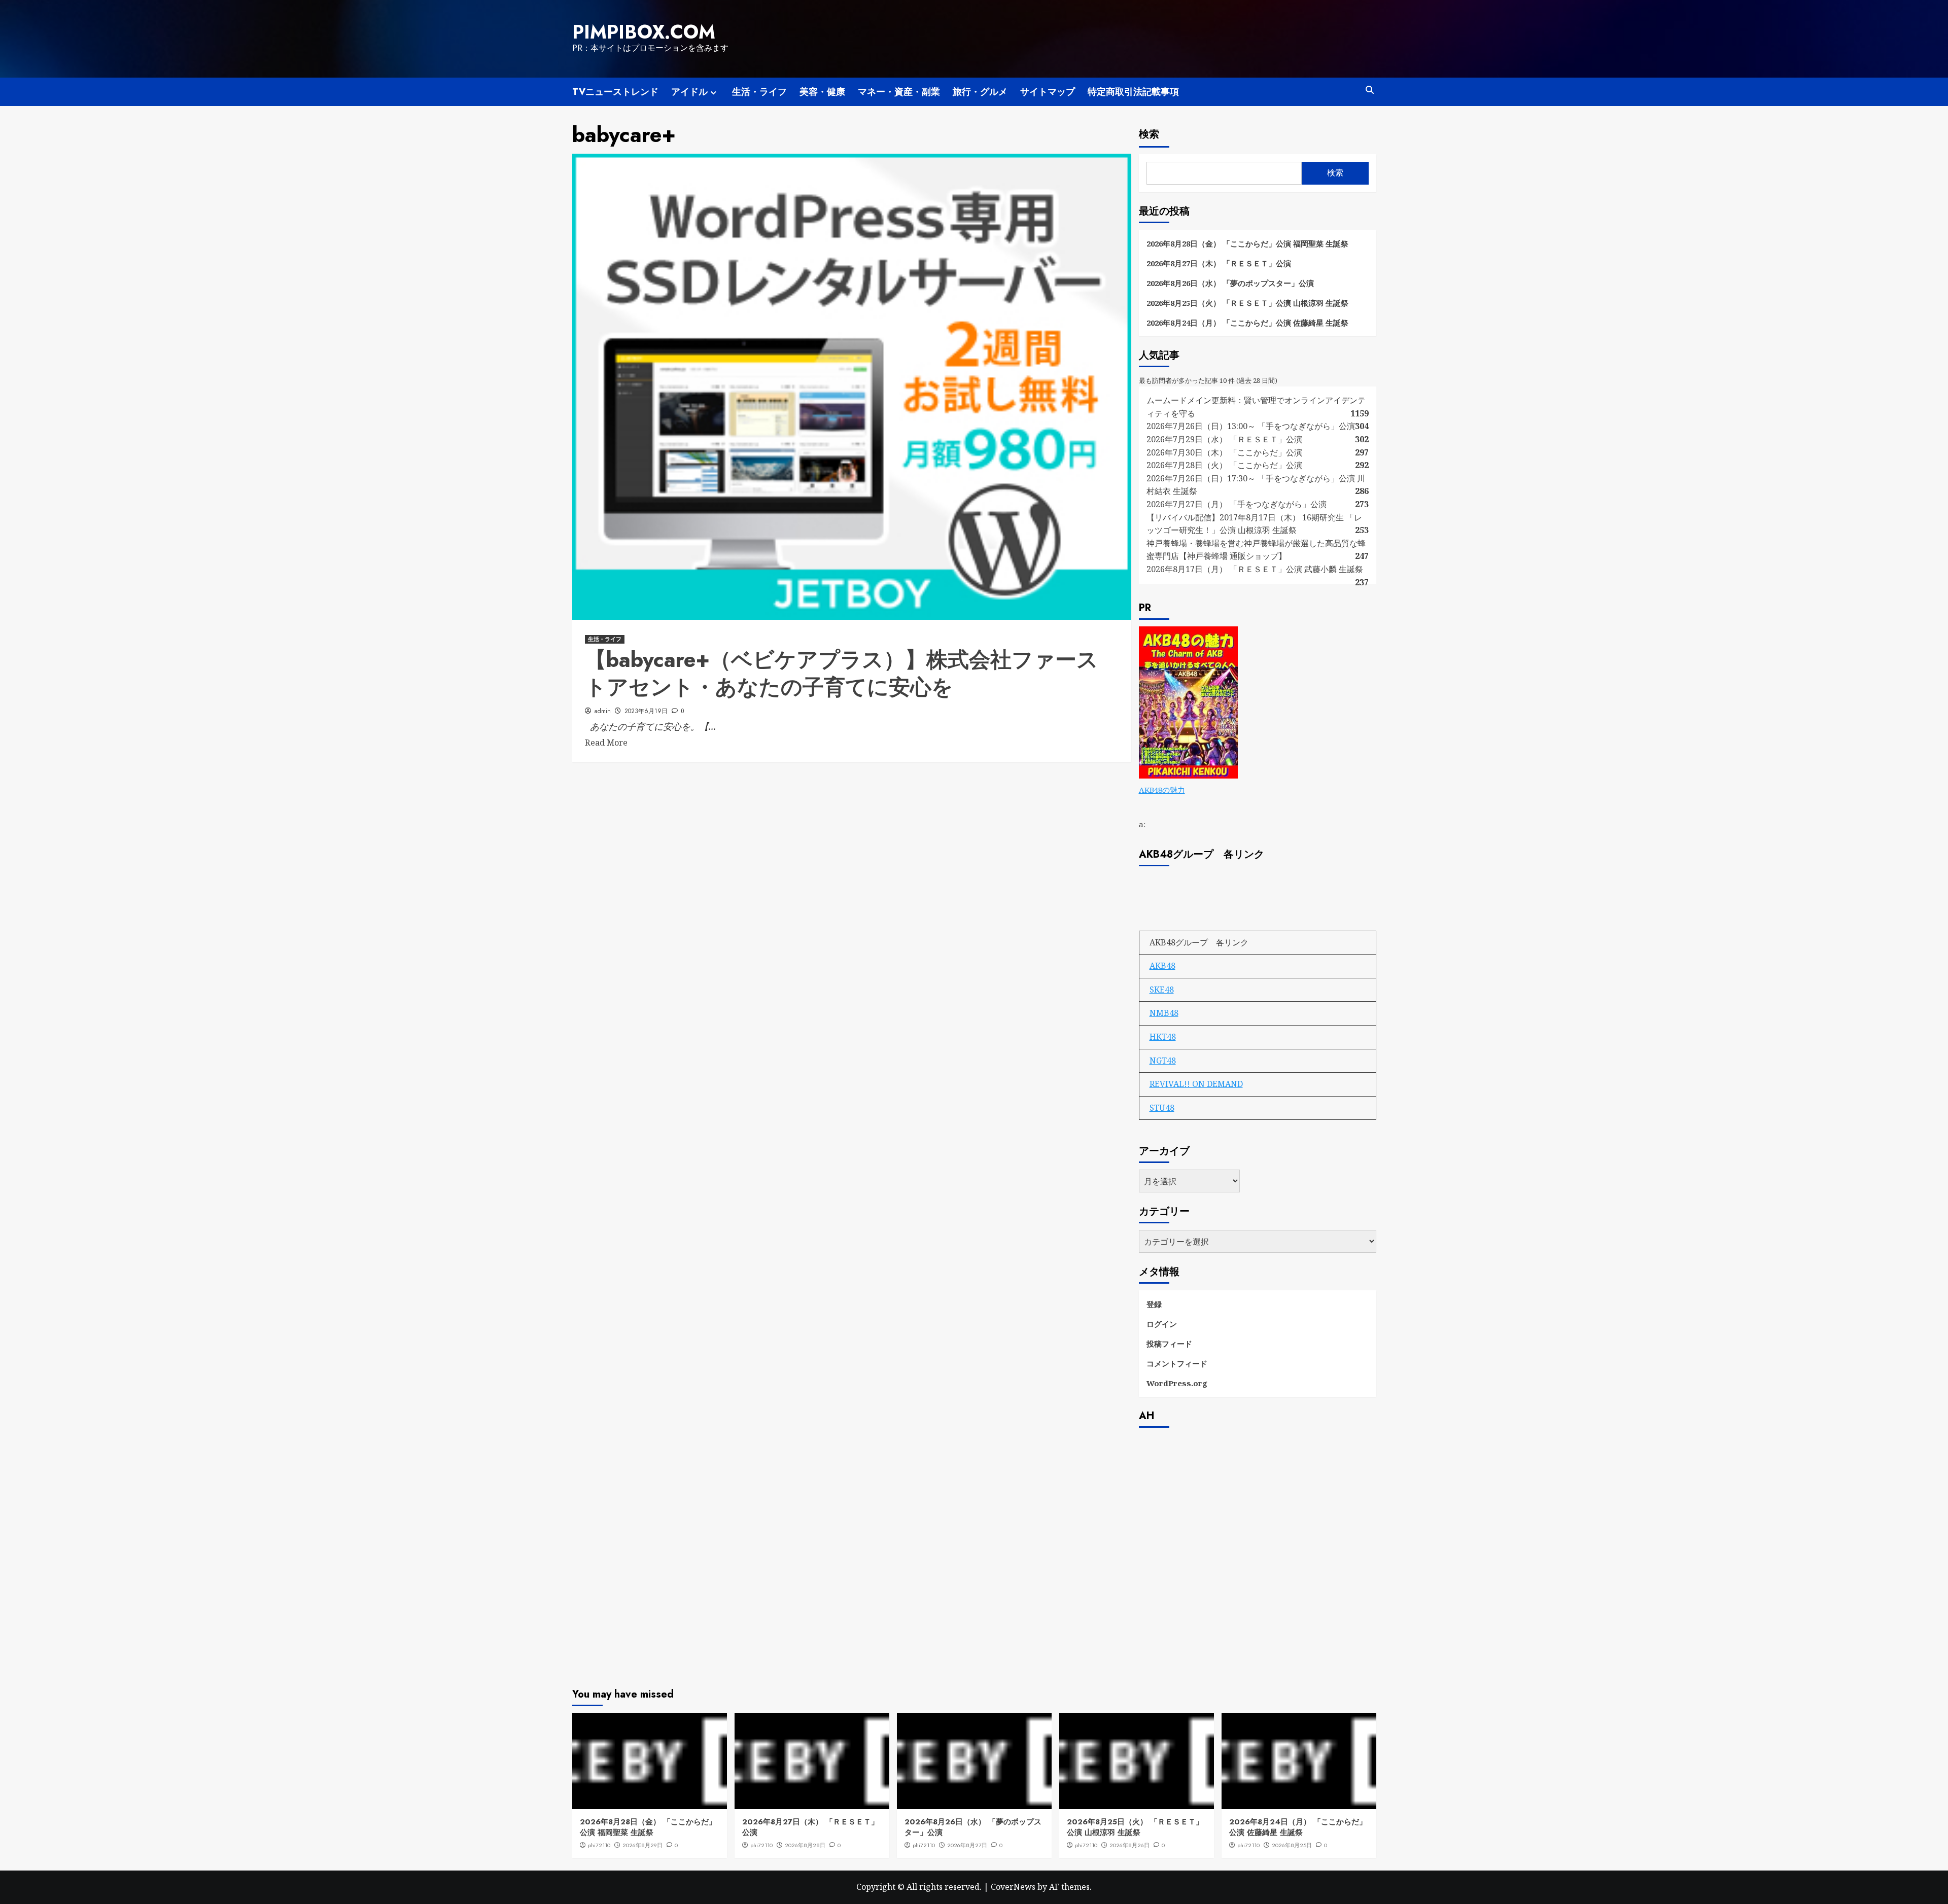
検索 (1149, 134)
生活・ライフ (759, 92)
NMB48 (1164, 1013)
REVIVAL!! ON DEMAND (1196, 1084)
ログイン (1162, 1324)
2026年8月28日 (805, 1845)
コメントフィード (1177, 1363)
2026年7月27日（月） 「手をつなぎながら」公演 (1237, 504)
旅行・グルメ (980, 92)
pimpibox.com (644, 32)
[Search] (1370, 90)
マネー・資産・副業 (899, 92)
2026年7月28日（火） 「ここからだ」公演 (1224, 465)
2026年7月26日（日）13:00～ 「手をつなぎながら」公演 (1251, 426)
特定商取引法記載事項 (1133, 92)
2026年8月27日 (967, 1845)
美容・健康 (822, 92)
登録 (1154, 1304)
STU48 (1162, 1108)
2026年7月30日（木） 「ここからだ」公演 (1224, 452)
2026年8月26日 (1129, 1845)
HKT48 (1163, 1037)
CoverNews (1013, 1887)
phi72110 (599, 1845)
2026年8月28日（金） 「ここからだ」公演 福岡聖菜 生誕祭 (1247, 243)
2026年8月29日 (642, 1845)
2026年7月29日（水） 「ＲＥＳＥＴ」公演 (1224, 439)
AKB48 (1162, 966)
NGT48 (1163, 1061)
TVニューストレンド (615, 92)
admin (603, 711)
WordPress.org (1177, 1383)
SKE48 (1162, 990)
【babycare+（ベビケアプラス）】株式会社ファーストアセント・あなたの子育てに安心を (842, 674)
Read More (606, 743)
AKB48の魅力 (1162, 790)
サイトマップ (1048, 92)
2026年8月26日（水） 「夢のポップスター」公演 (1230, 283)
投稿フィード (1169, 1344)
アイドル (689, 92)
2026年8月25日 (1292, 1845)
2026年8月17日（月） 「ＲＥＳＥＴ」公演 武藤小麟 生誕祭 (1255, 569)
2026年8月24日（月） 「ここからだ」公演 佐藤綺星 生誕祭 (1247, 323)
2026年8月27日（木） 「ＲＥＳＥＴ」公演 (1219, 263)
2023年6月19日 (646, 711)
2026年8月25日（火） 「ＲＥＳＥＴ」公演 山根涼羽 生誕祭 (1247, 303)
